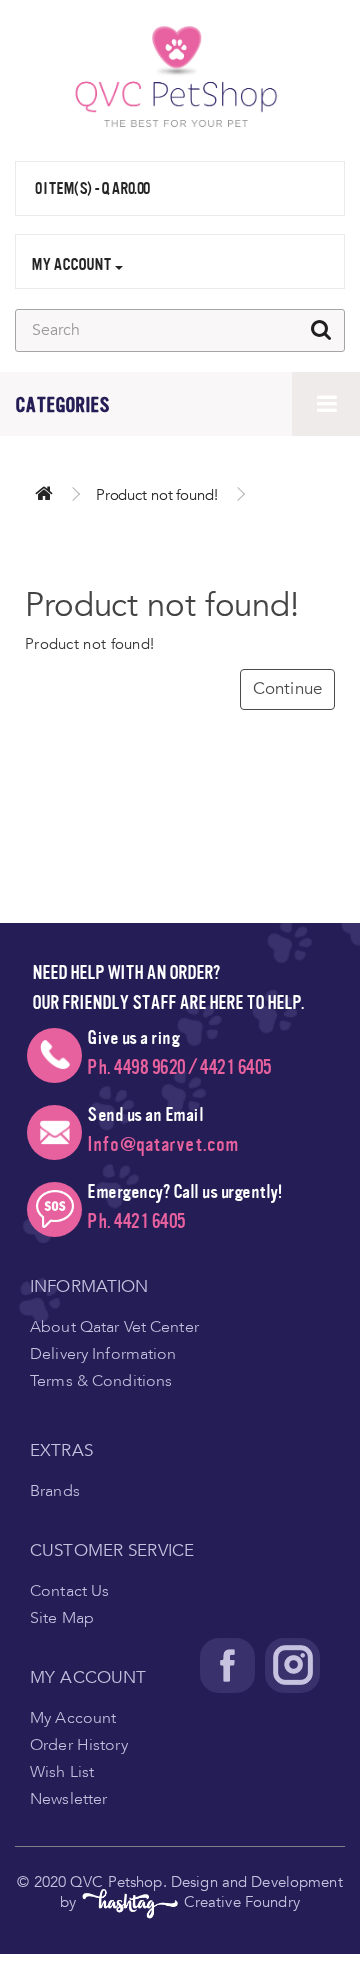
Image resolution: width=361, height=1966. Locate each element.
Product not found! (157, 495)
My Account (73, 1718)
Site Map (62, 1618)
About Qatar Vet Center (114, 1327)
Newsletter (68, 1799)
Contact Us (69, 1591)
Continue (287, 688)
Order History (79, 1745)
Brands (55, 1491)
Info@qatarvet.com (163, 1144)
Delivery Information (103, 1354)
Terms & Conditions (101, 1381)
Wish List (62, 1772)
